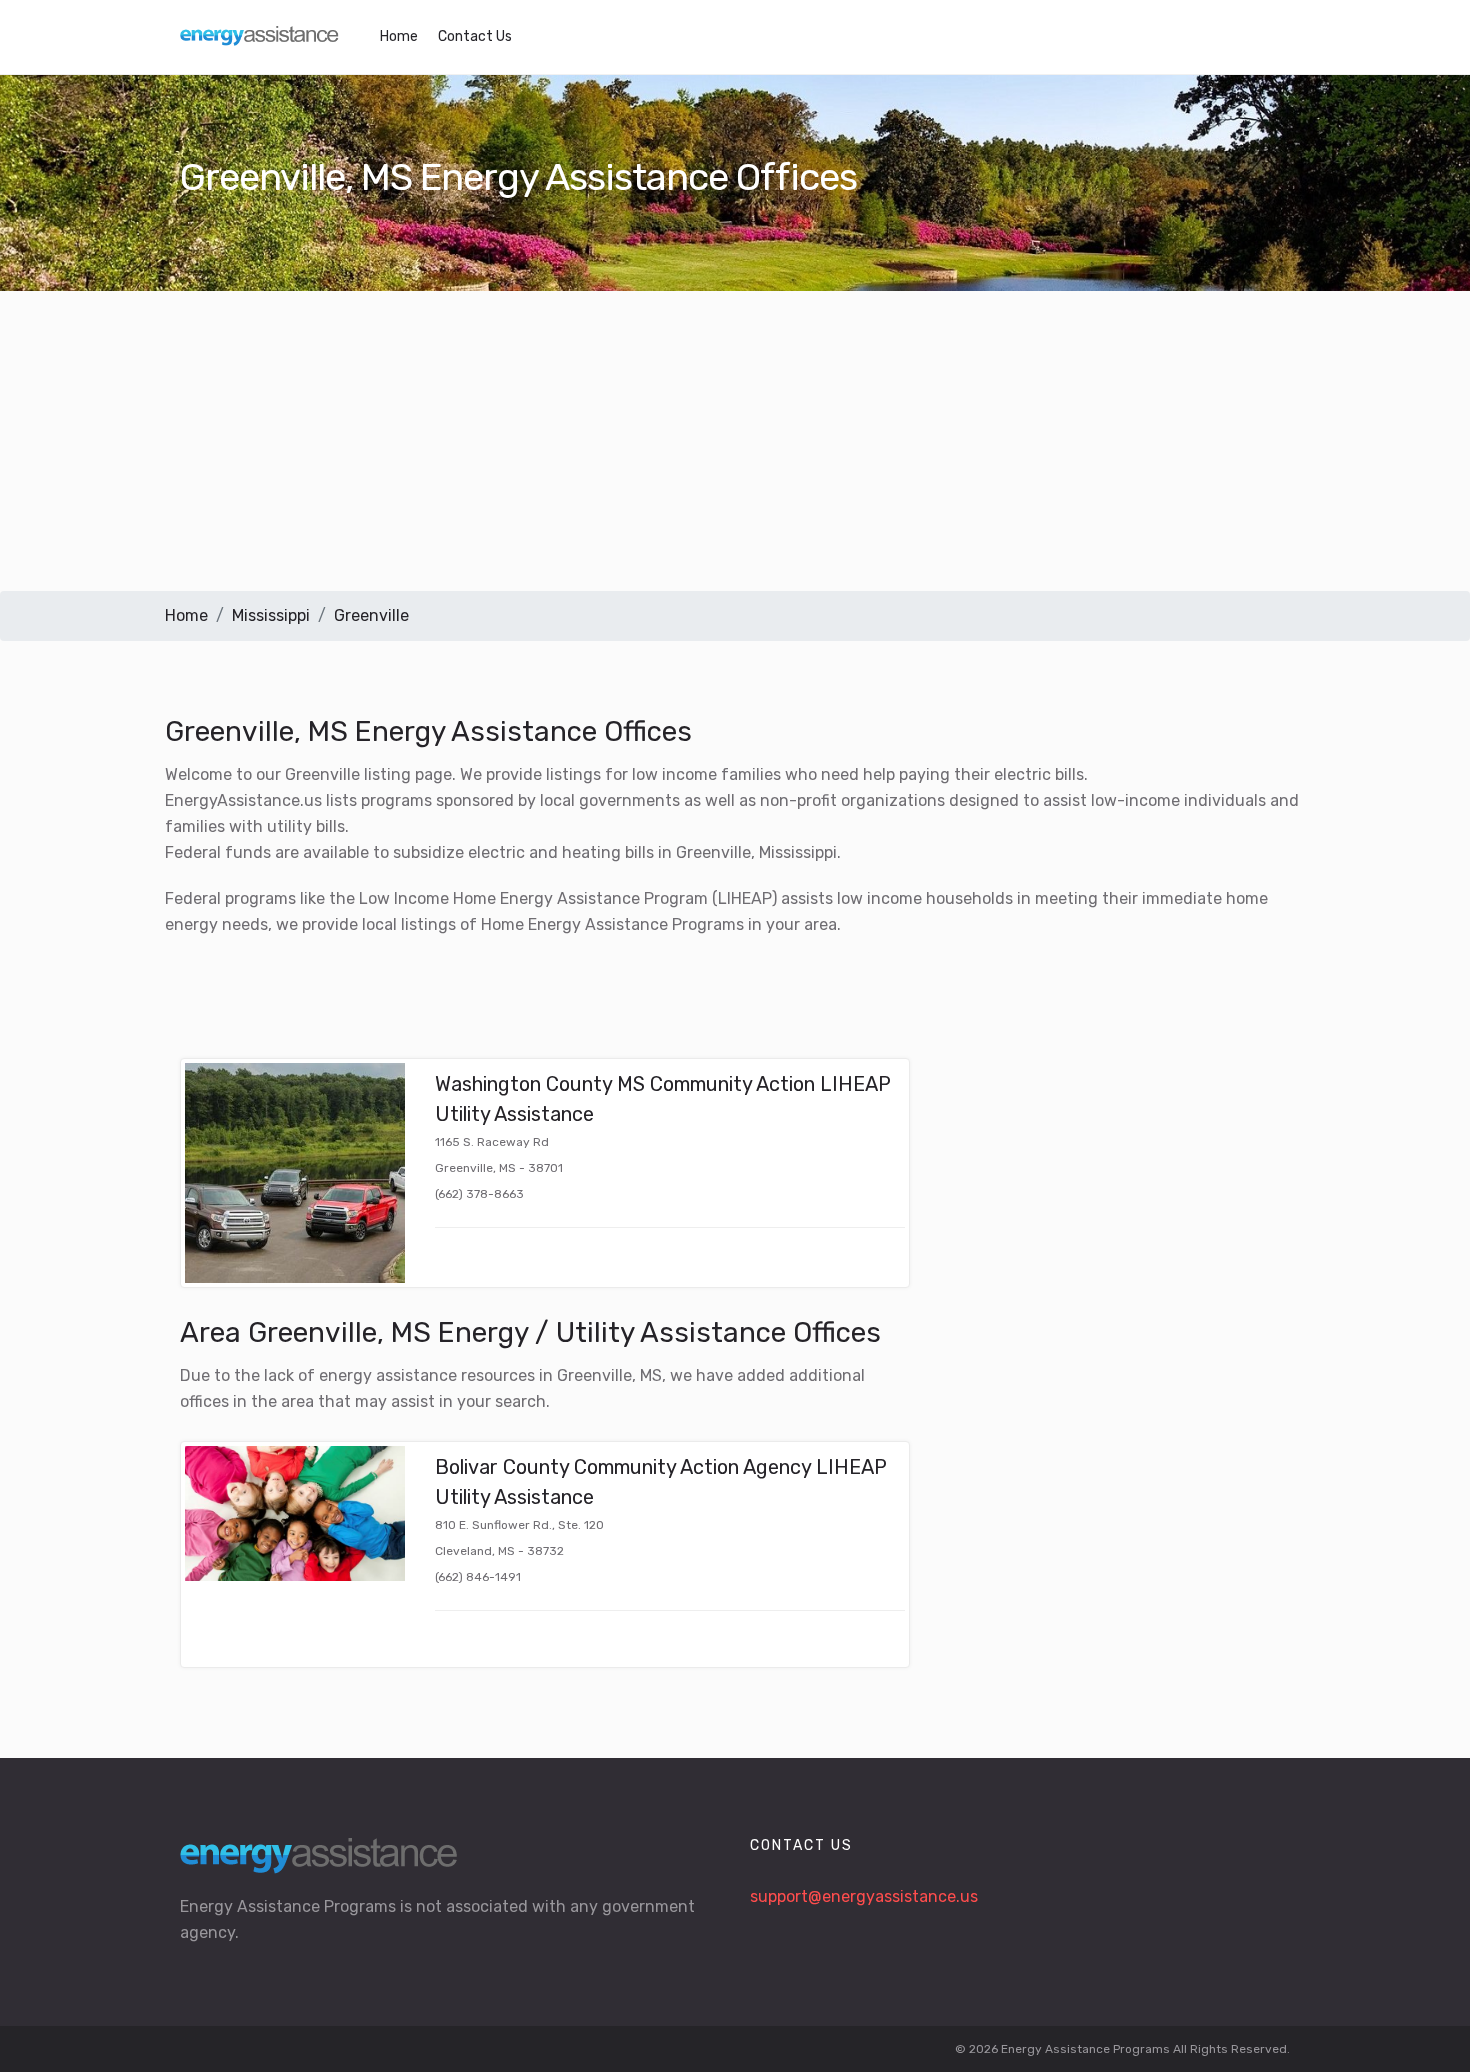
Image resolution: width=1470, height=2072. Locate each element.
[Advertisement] (735, 441)
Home (399, 36)
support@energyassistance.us (864, 1896)
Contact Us (475, 36)
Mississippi (271, 615)
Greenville (371, 615)
